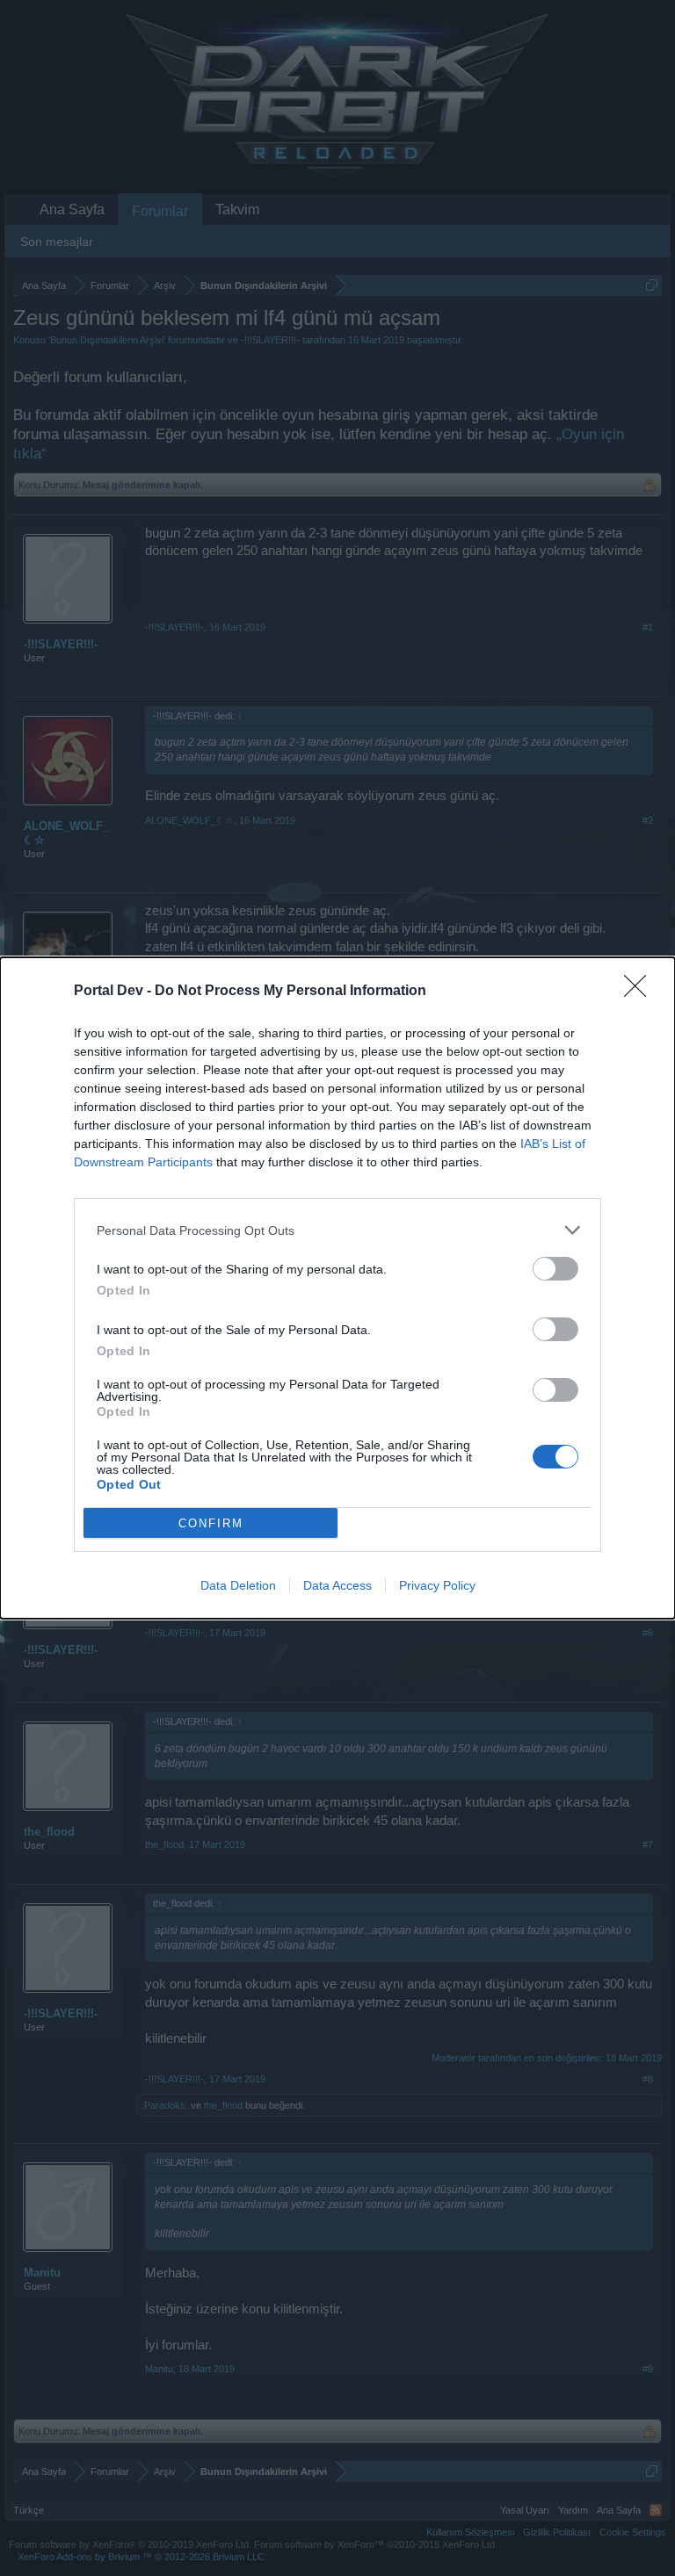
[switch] (555, 1269)
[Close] (641, 992)
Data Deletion (238, 1585)
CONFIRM (211, 1523)
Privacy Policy (437, 1585)
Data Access (337, 1585)
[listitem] (337, 1230)
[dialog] (337, 1288)
